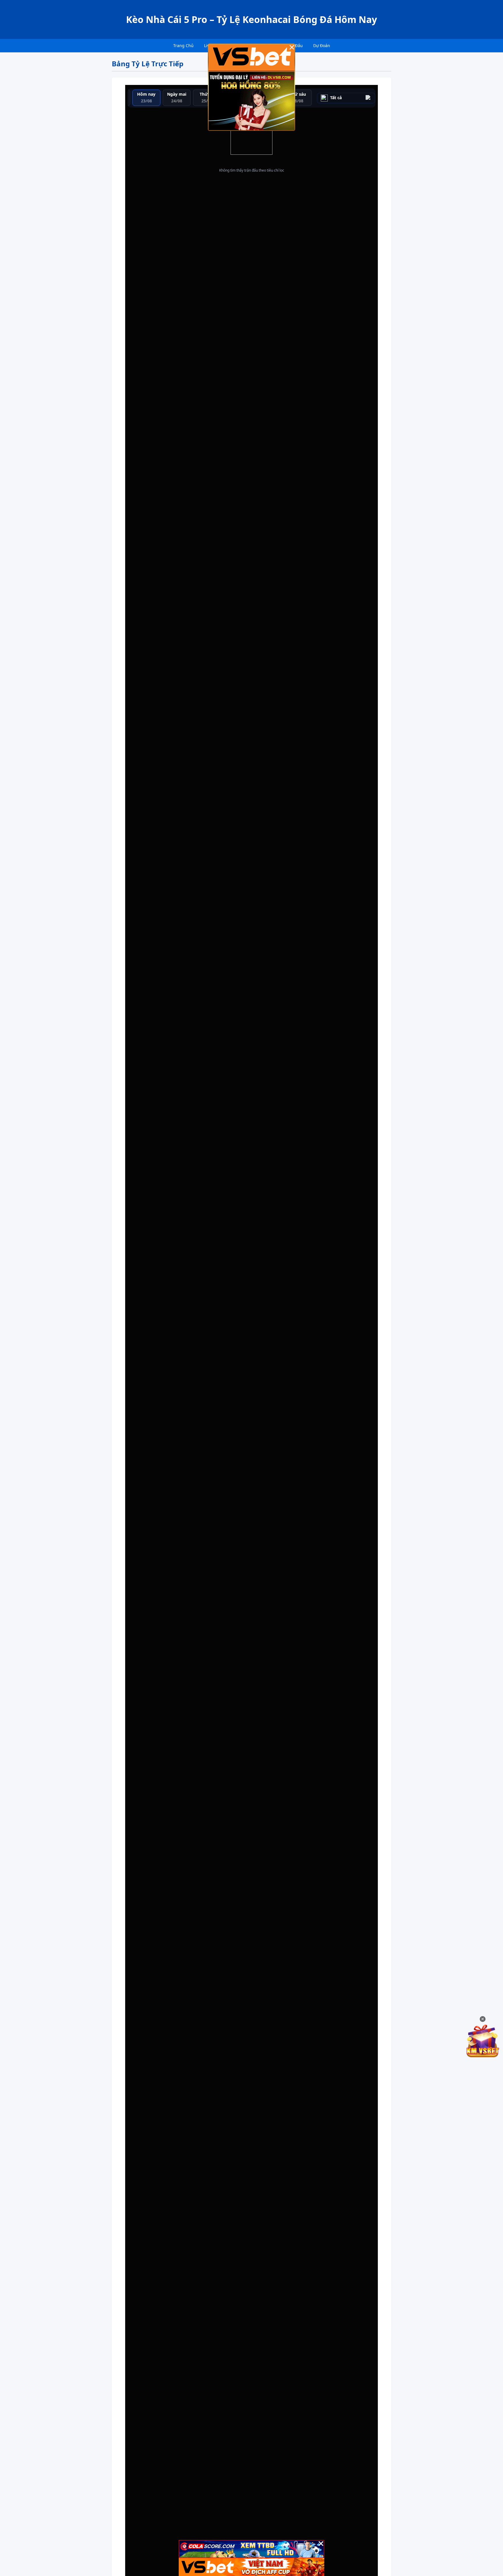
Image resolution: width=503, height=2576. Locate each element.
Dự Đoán (322, 46)
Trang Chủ (183, 46)
